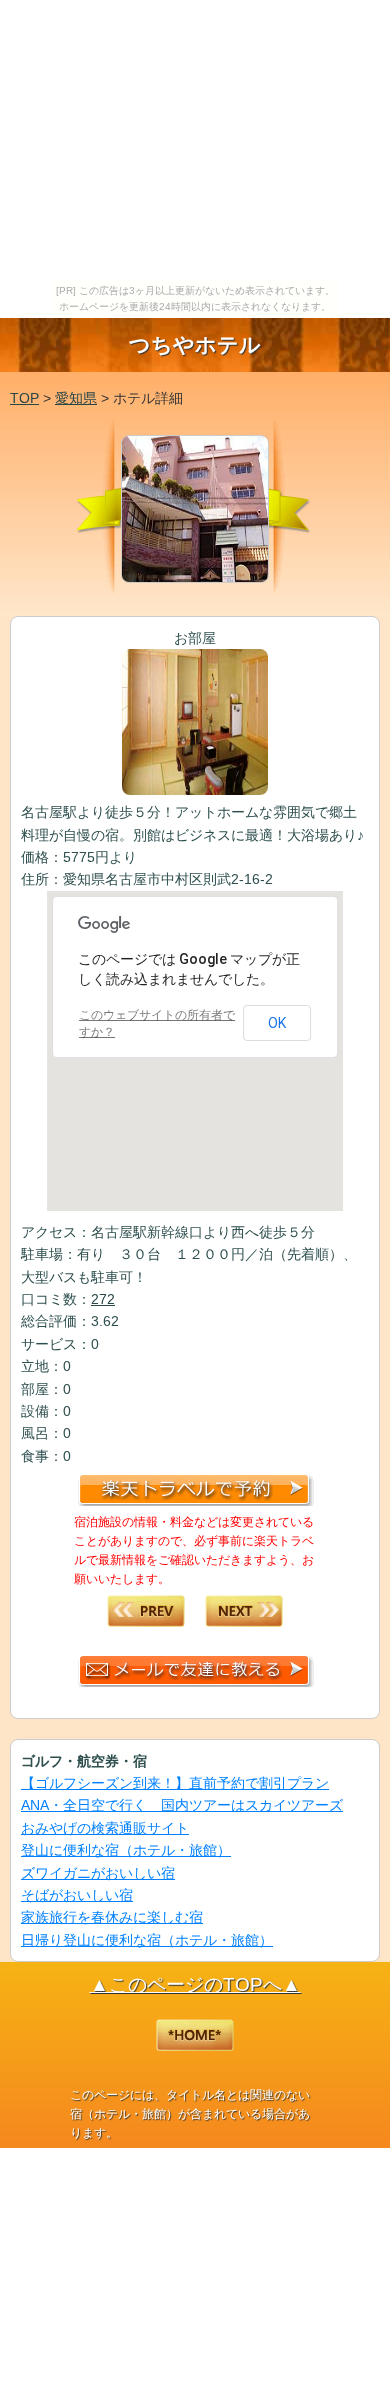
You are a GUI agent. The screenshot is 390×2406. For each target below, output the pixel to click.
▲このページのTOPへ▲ (195, 1984)
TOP (24, 398)
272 (103, 1299)
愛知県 (76, 398)
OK (277, 1023)
